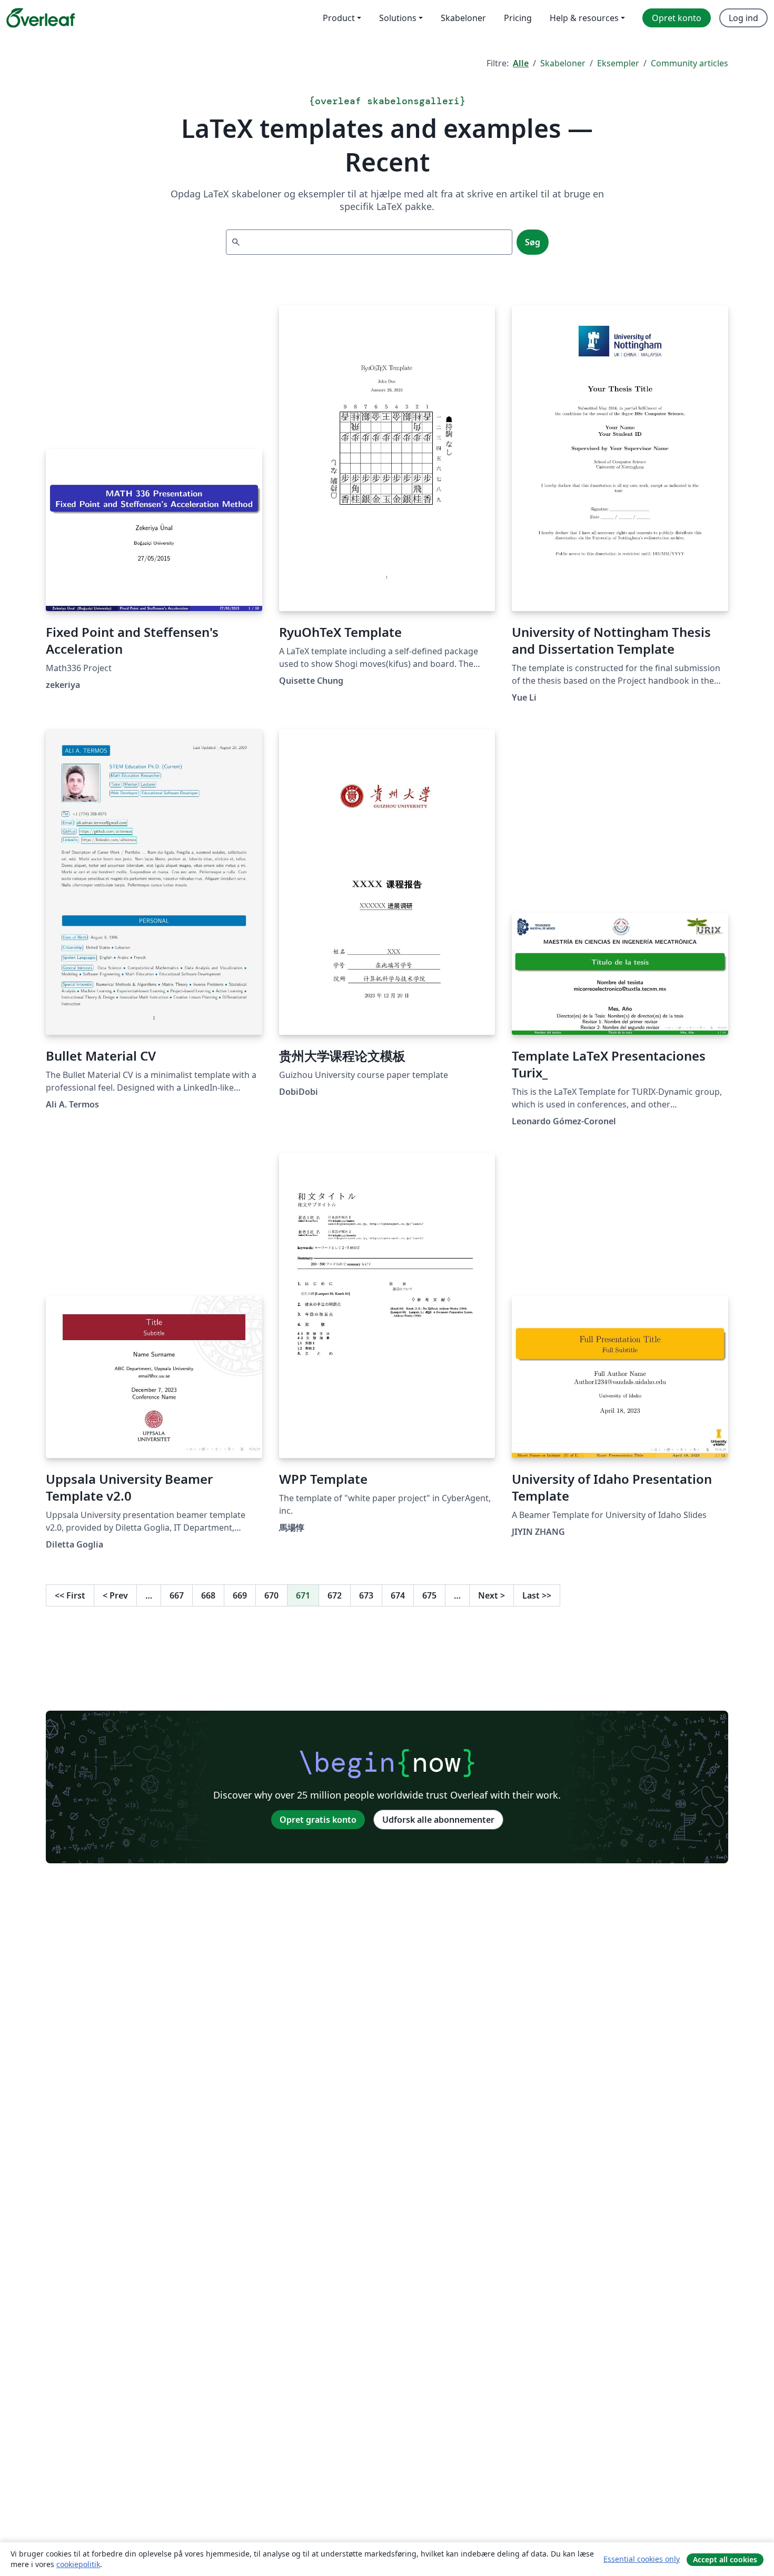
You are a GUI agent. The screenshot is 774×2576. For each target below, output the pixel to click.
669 (240, 1595)
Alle (521, 63)
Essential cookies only (642, 2559)
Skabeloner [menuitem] (463, 18)
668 (208, 1595)
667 (177, 1595)
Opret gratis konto (318, 1820)
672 (335, 1595)
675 (429, 1595)
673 (366, 1595)
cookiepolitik (78, 2564)
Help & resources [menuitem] (584, 18)
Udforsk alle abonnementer (438, 1820)
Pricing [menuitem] (518, 18)
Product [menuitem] (339, 18)
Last (537, 1595)
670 (271, 1595)
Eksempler (618, 63)
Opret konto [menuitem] (677, 18)
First (70, 1595)
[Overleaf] (41, 18)
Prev (115, 1595)
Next (492, 1595)
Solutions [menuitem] (398, 18)
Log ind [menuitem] (743, 18)
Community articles (689, 63)
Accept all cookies (725, 2559)
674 (398, 1595)
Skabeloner (563, 63)
